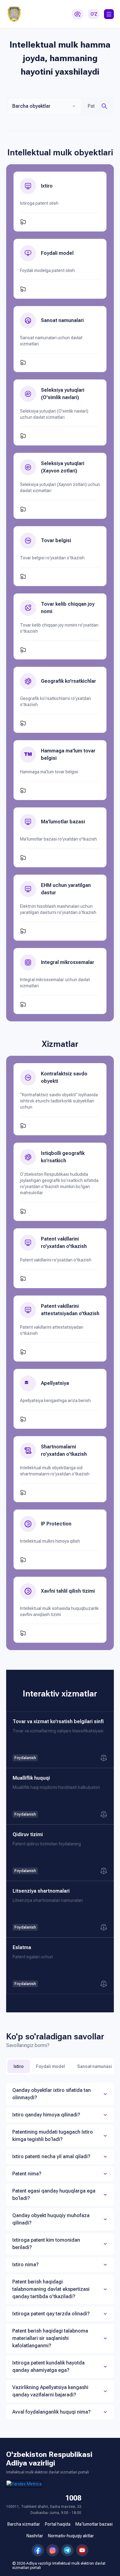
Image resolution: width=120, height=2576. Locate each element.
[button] (109, 14)
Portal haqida (58, 2524)
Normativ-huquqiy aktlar (71, 2536)
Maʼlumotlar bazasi (94, 2524)
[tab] (60, 2094)
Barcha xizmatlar (24, 2524)
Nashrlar (35, 2536)
